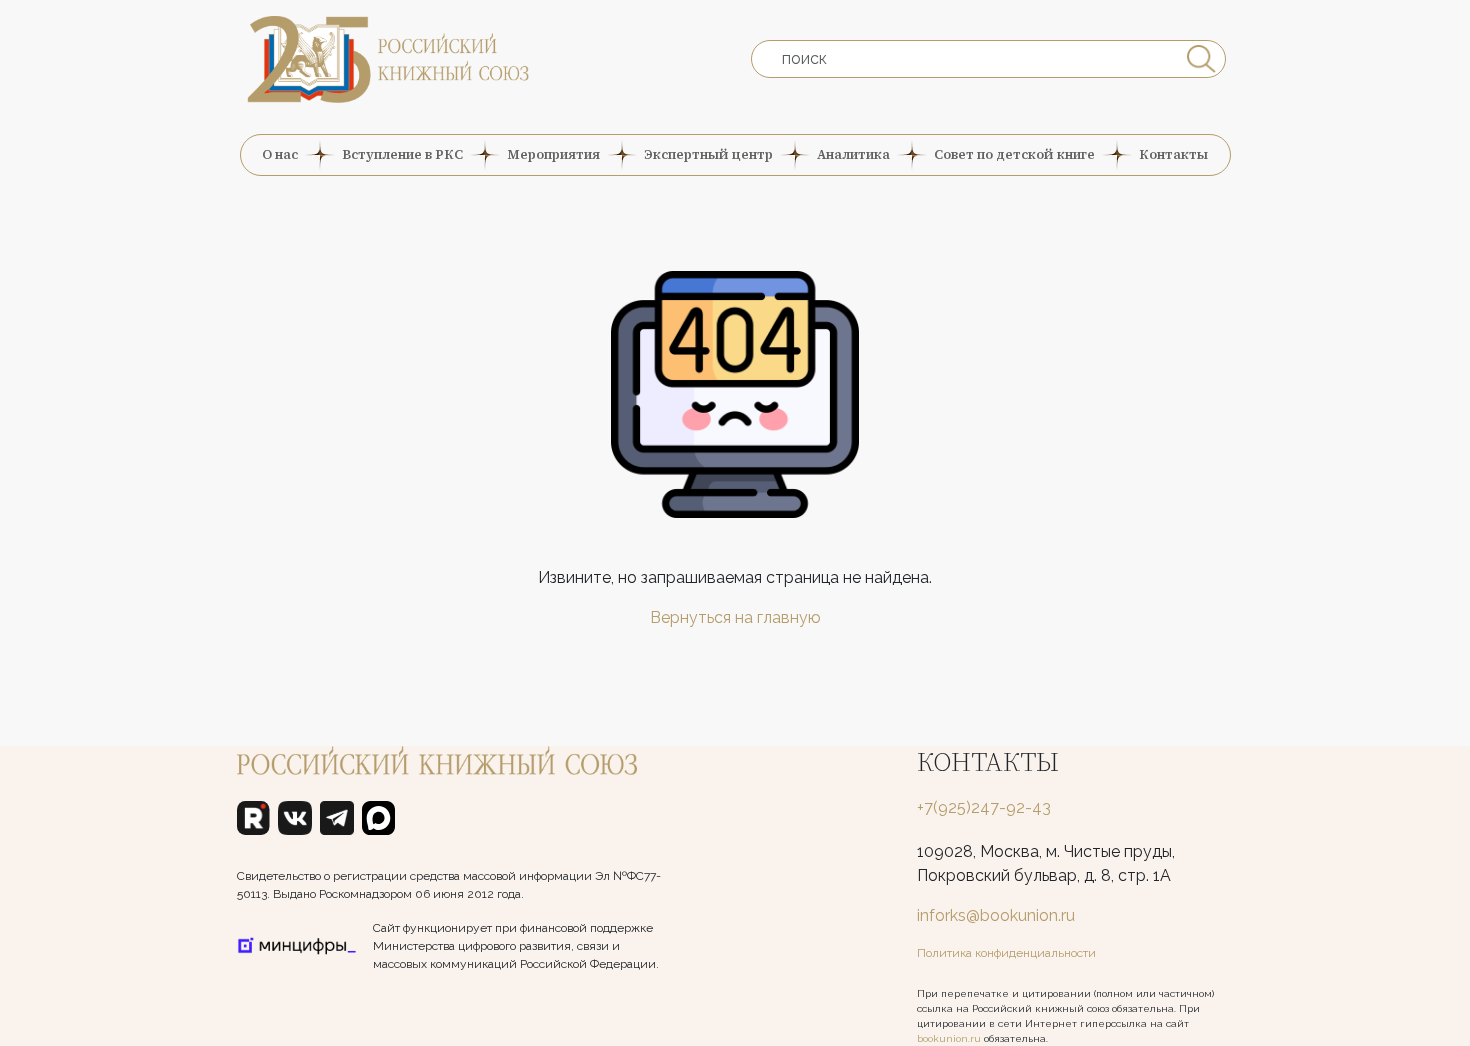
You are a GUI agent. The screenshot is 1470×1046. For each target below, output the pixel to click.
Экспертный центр (708, 154)
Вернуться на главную (735, 617)
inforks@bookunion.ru (996, 915)
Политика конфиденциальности (1006, 953)
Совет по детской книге (1014, 154)
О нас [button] (280, 154)
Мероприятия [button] (553, 154)
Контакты (1173, 154)
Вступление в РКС (402, 154)
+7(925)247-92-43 (984, 807)
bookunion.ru (949, 1038)
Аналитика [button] (853, 154)
